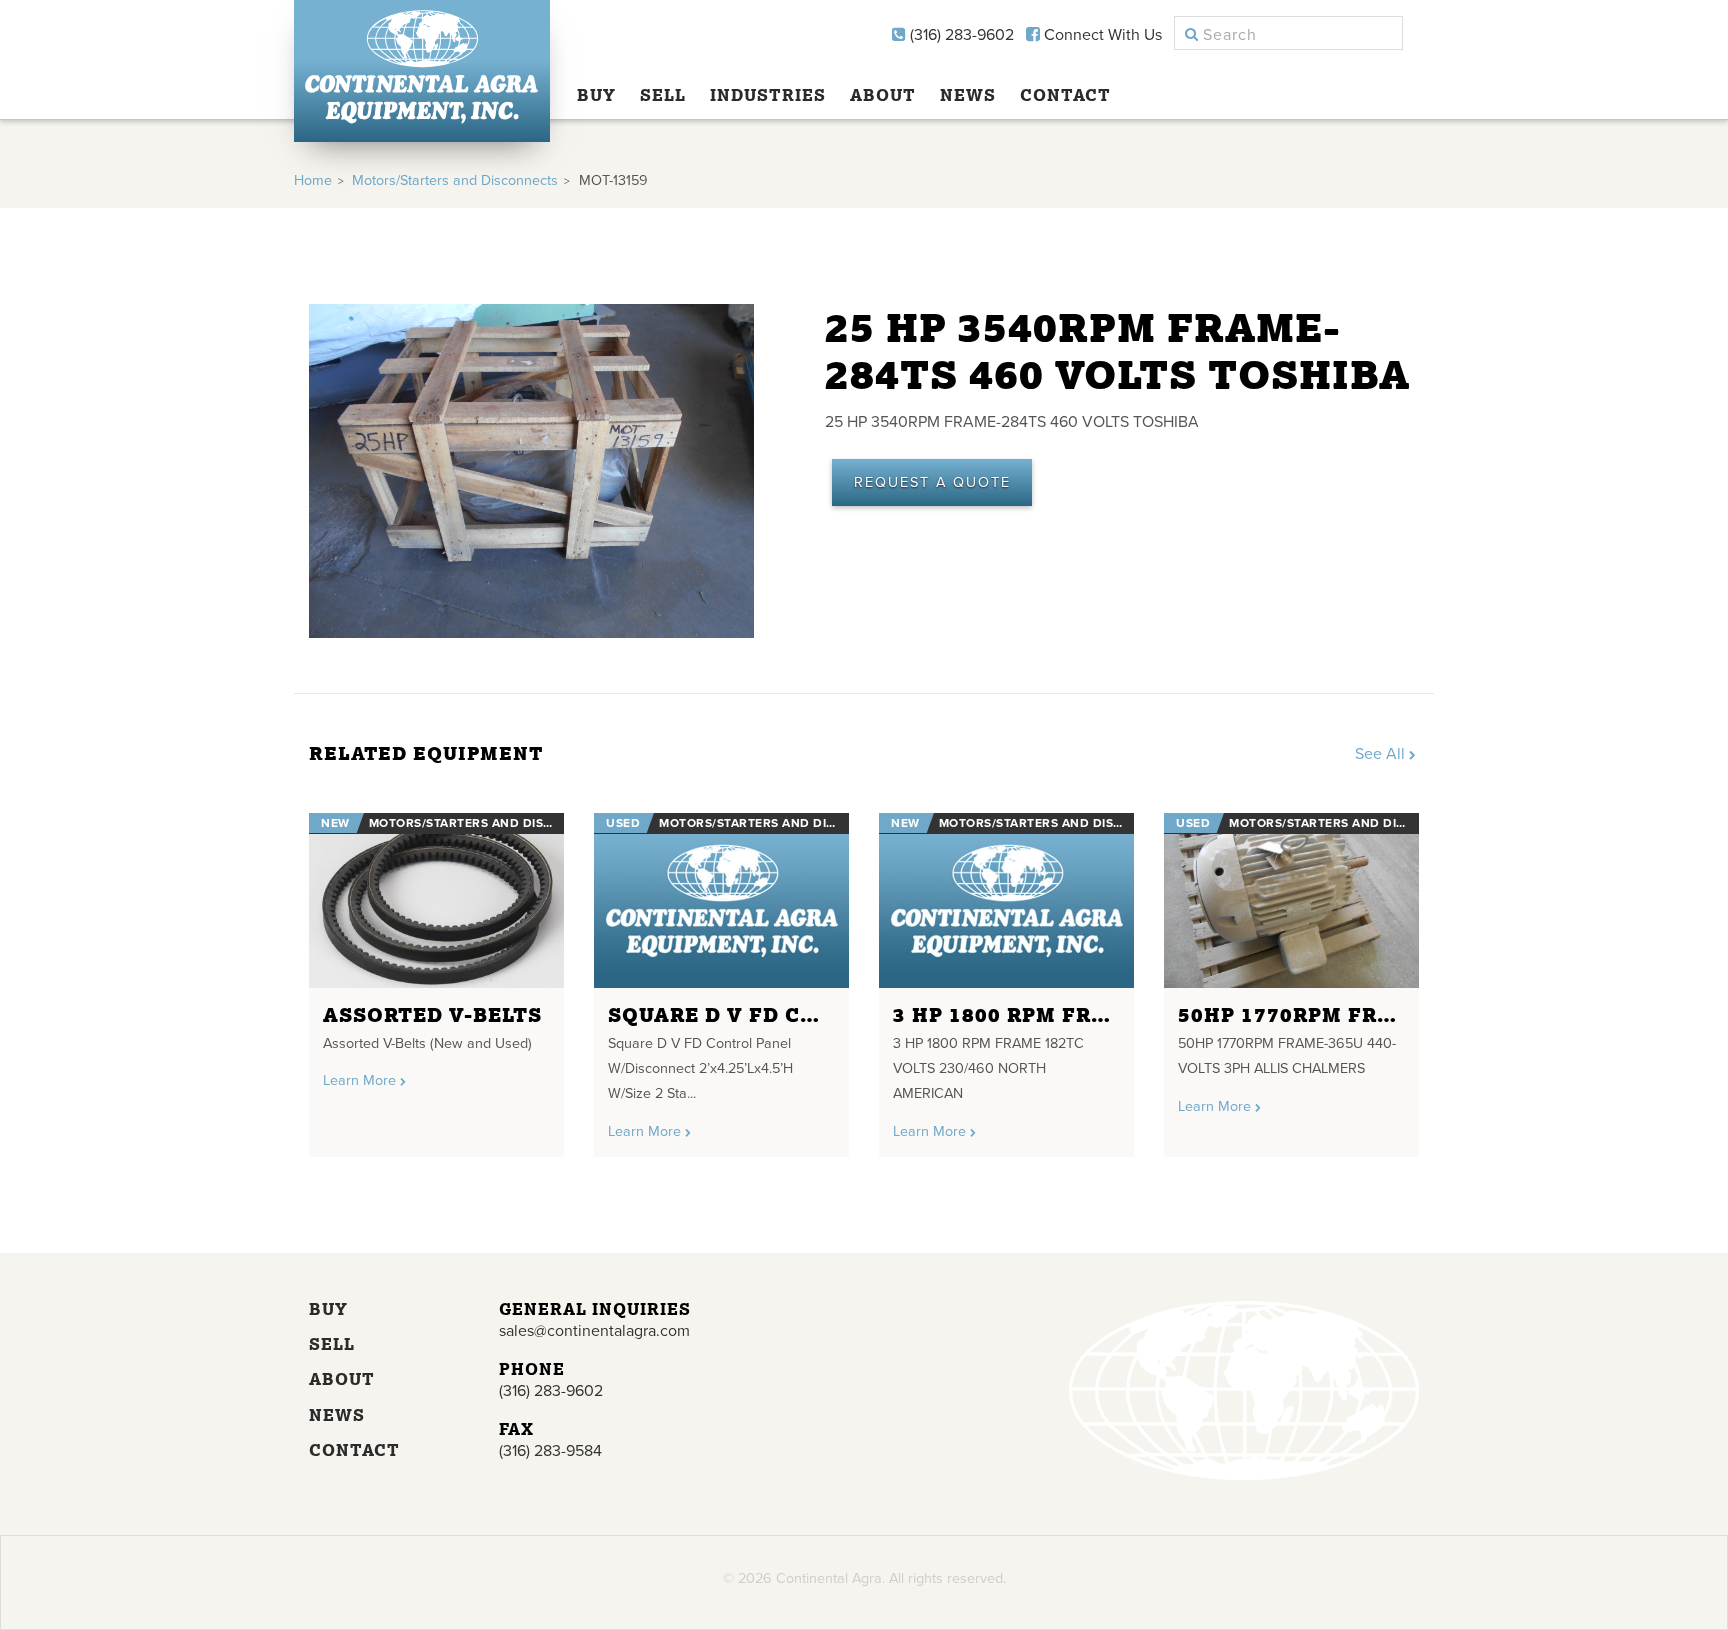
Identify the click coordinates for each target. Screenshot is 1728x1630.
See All (1382, 754)
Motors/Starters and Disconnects (455, 180)
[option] (436, 977)
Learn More (361, 1080)
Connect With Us (1101, 35)
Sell (663, 95)
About (883, 95)
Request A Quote (932, 482)
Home (313, 180)
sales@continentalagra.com (594, 1331)
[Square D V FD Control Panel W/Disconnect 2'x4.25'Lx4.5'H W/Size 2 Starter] (721, 900)
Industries (768, 95)
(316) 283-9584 (550, 1451)
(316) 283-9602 (960, 35)
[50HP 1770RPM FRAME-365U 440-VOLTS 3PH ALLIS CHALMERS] (1291, 900)
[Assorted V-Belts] (436, 900)
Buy (596, 95)
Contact (1065, 95)
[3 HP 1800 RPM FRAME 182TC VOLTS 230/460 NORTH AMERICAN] (1006, 900)
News (968, 95)
